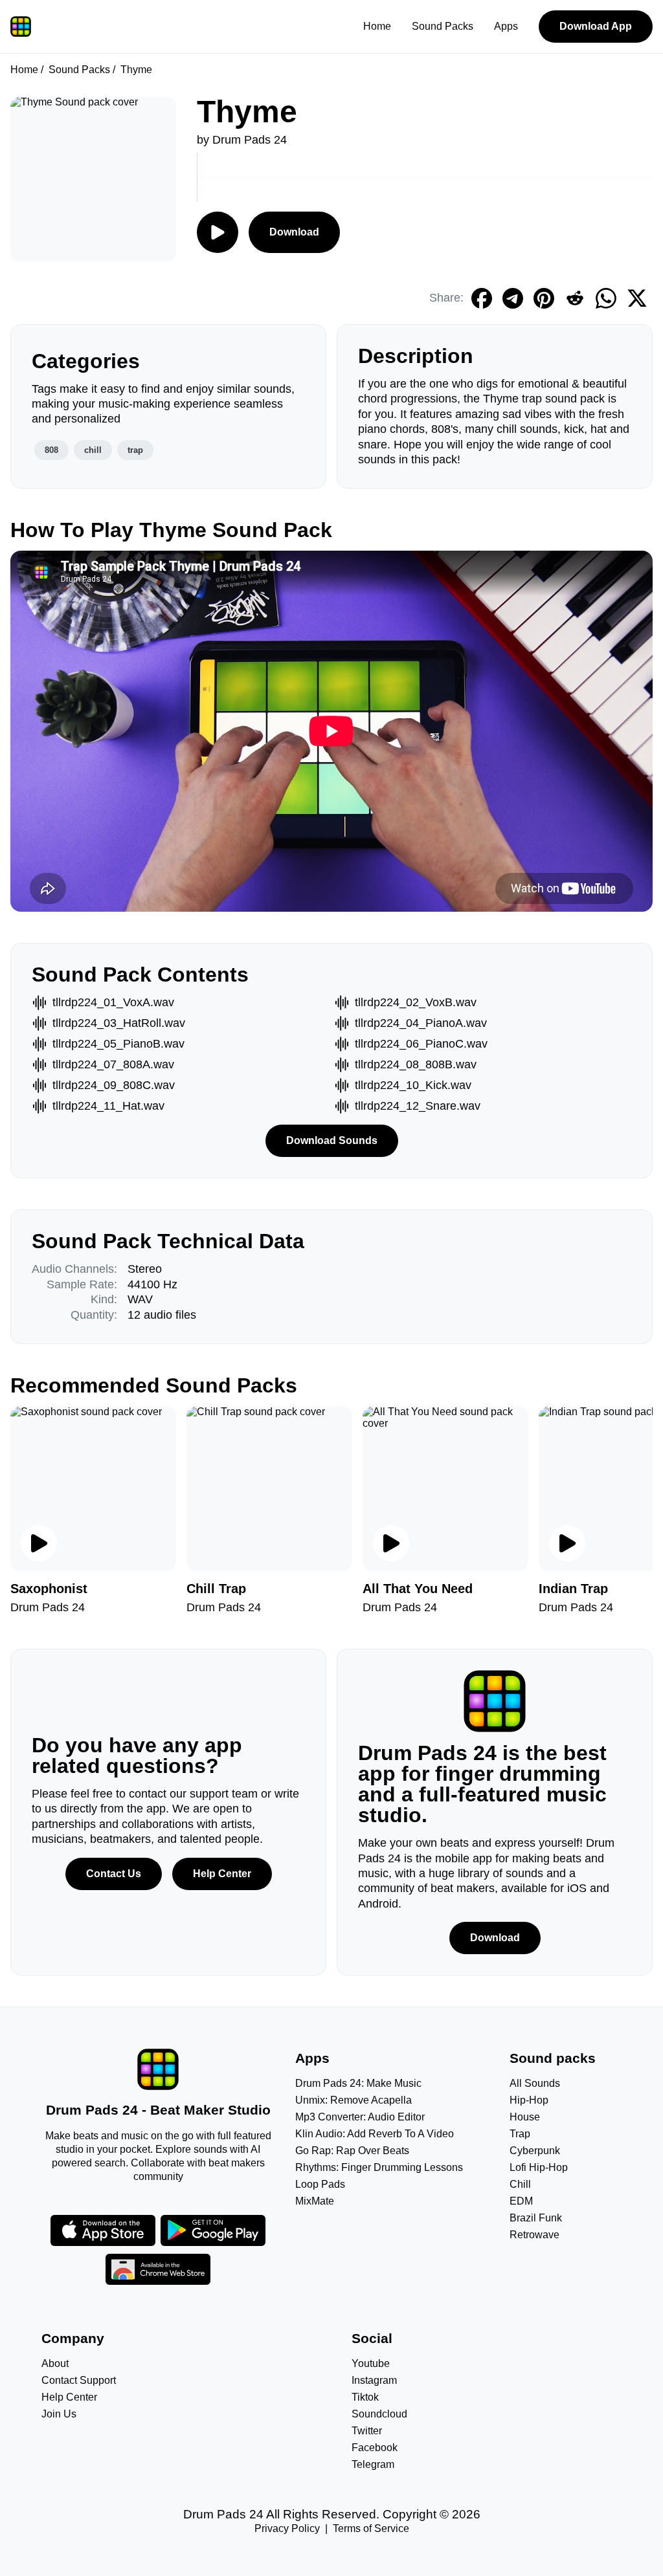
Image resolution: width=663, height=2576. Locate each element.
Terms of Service (371, 2528)
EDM (521, 2201)
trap (135, 450)
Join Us (59, 2414)
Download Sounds (332, 1140)
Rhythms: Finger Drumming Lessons (379, 2167)
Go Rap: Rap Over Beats (352, 2151)
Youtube (371, 2363)
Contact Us (114, 1874)
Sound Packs (443, 26)
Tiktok (365, 2397)
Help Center (222, 1874)
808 (51, 450)
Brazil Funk (536, 2218)
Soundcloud (379, 2414)
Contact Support (79, 2380)
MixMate (315, 2201)
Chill (520, 2184)
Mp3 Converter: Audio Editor (360, 2117)
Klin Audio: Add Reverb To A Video (375, 2134)
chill (93, 450)
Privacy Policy (287, 2528)
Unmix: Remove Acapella (354, 2100)
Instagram (374, 2380)
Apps (506, 26)
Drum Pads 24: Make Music (358, 2083)
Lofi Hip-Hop (539, 2167)
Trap (520, 2134)
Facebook (375, 2448)
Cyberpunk (535, 2151)
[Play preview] (39, 1543)
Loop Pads (320, 2184)
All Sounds (535, 2083)
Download (294, 232)
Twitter (367, 2431)
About (55, 2363)
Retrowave (534, 2235)
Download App (596, 26)
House (525, 2117)
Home (377, 26)
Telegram (373, 2464)
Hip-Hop (529, 2100)
